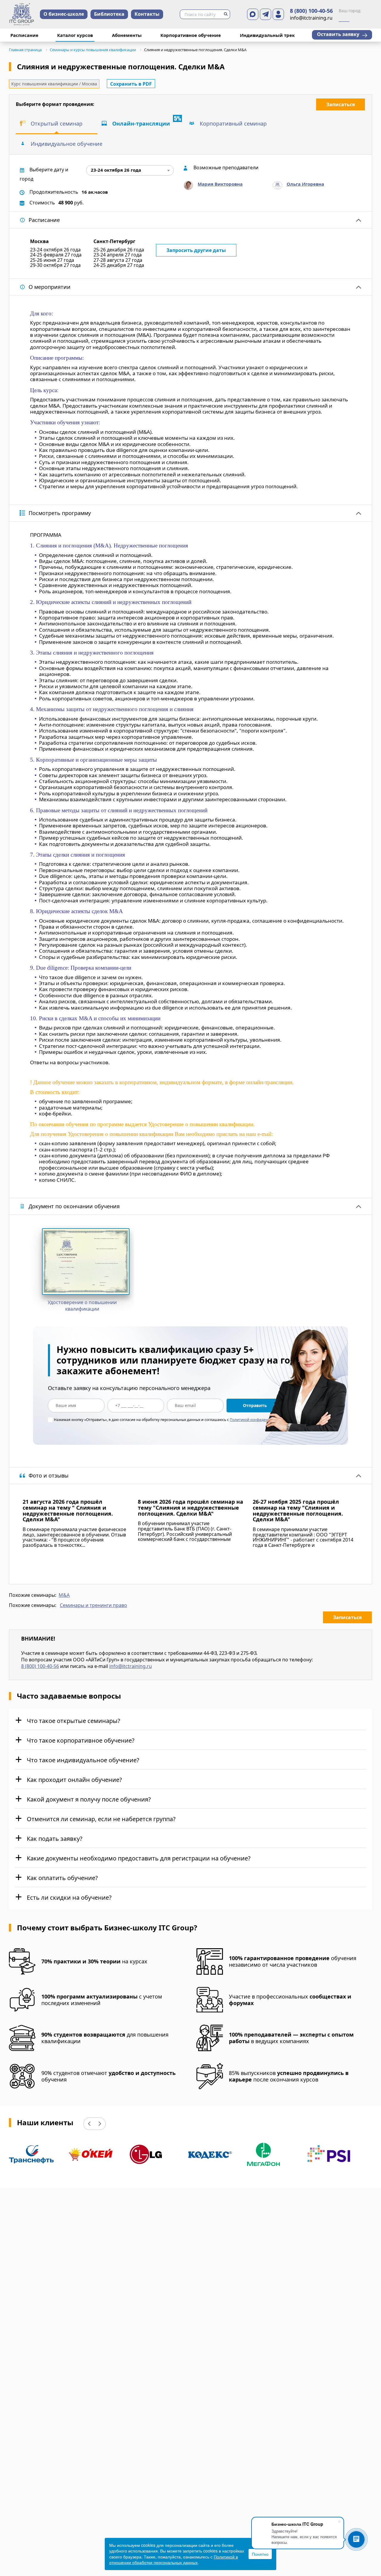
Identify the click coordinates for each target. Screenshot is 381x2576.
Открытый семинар (57, 123)
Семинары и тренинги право (93, 1605)
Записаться (341, 104)
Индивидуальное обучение (67, 144)
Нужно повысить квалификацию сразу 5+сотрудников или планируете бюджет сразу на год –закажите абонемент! (180, 1360)
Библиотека (109, 14)
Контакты (147, 14)
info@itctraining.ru (131, 1666)
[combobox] (130, 170)
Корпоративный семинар (233, 123)
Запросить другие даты (196, 250)
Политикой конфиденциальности (260, 1420)
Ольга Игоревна (305, 184)
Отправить (255, 1405)
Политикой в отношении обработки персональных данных (174, 2560)
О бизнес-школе (64, 14)
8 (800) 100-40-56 (311, 11)
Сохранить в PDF (131, 84)
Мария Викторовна (220, 184)
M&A (64, 1595)
